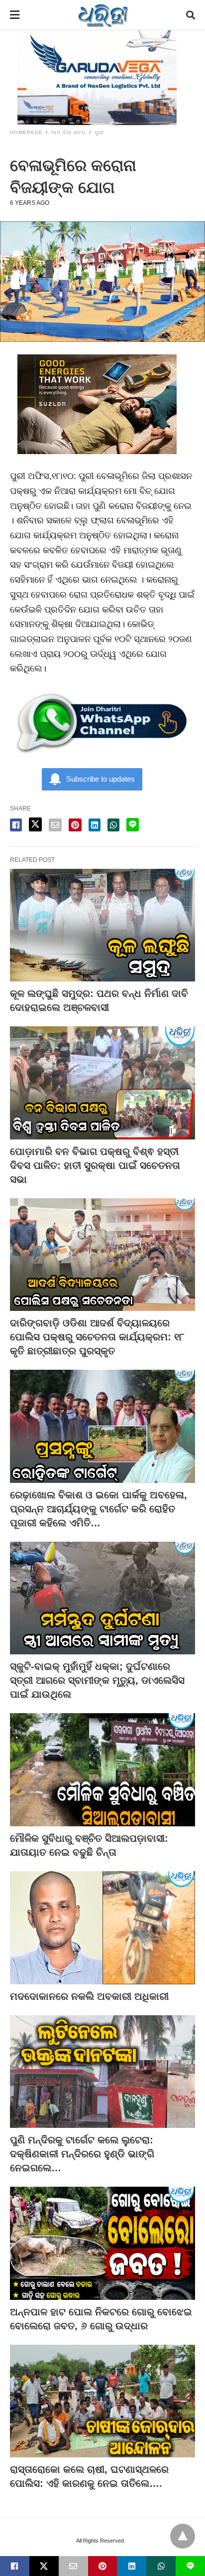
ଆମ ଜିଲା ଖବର (69, 132)
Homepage (26, 132)
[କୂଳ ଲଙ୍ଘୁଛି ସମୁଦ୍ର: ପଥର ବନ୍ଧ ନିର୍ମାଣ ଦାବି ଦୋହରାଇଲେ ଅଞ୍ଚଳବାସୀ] (102, 925)
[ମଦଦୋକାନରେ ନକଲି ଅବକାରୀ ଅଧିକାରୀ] (102, 1928)
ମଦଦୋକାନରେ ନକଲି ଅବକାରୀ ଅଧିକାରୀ (89, 1996)
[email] (73, 2566)
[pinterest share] (75, 825)
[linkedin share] (95, 825)
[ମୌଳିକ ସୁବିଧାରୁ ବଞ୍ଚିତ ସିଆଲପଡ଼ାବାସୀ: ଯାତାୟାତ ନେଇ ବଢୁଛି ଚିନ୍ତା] (102, 1770)
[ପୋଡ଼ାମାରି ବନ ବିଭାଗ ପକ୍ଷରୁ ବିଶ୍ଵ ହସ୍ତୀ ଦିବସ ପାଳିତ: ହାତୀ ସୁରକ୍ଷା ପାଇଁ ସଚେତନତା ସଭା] (102, 1083)
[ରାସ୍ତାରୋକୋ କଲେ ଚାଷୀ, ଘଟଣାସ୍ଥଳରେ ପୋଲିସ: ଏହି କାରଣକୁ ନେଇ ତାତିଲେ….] (102, 2401)
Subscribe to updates (101, 779)
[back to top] (183, 2536)
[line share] (133, 825)
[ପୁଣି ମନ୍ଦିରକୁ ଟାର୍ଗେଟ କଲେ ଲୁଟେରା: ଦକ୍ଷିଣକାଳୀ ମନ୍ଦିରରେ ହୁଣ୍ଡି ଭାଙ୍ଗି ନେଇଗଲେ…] (102, 2072)
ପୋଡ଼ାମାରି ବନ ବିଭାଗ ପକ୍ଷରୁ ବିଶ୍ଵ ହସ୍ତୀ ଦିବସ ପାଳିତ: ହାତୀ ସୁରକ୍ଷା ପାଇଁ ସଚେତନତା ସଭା (95, 1165)
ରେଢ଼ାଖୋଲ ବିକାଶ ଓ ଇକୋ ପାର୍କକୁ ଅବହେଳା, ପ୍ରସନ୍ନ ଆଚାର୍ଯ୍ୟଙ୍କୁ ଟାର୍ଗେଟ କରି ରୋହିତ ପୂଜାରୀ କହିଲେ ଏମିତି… (99, 1509)
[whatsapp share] (113, 825)
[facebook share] (16, 825)
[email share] (55, 825)
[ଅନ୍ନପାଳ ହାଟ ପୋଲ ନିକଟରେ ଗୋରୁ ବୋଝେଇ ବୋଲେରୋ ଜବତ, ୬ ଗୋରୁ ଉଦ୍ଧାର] (102, 2243)
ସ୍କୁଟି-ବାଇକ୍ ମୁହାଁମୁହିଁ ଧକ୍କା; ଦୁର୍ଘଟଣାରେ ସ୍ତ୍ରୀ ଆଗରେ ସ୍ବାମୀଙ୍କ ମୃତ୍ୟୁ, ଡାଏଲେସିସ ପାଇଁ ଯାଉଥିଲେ (97, 1680)
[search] (191, 15)
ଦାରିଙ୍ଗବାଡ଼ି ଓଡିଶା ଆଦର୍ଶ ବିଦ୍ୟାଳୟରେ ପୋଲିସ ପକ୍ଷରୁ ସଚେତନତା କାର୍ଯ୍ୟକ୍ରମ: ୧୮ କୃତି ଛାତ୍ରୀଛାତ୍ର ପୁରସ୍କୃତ (97, 1337)
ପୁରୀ (99, 132)
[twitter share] (35, 824)
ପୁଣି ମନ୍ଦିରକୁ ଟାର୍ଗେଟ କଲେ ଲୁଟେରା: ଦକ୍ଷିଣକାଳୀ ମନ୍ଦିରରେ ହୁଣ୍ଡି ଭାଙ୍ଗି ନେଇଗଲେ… (82, 2154)
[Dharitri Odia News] (103, 15)
